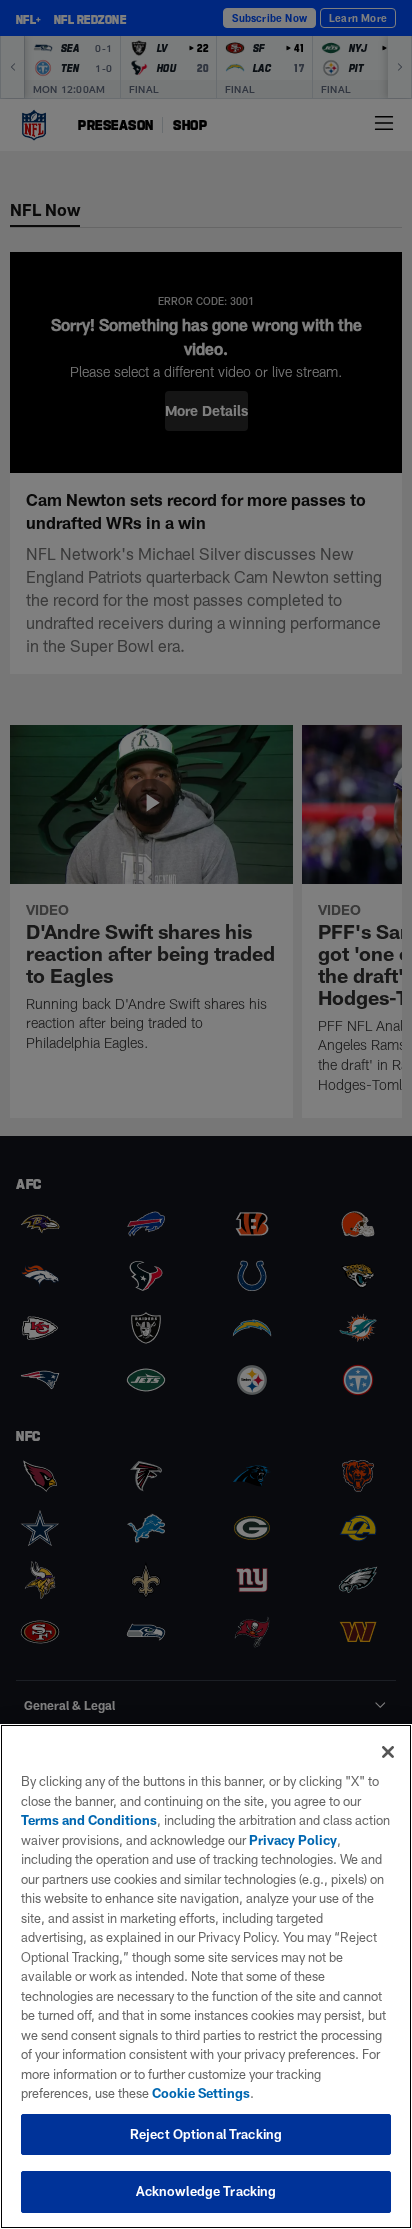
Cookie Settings (201, 2093)
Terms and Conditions (89, 1820)
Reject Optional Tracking (206, 2134)
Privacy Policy (293, 1840)
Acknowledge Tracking (206, 2191)
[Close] (388, 1752)
